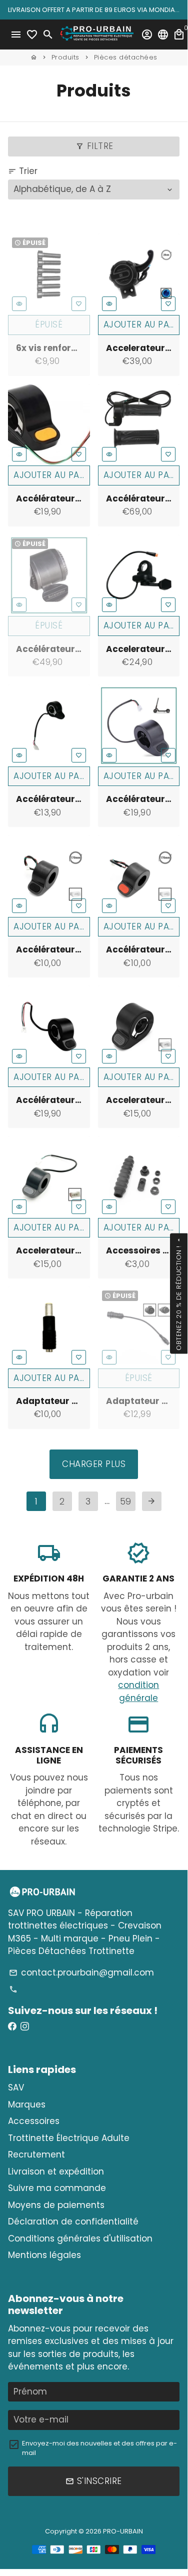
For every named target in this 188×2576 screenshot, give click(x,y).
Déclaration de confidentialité (73, 2221)
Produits (65, 57)
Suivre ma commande (57, 2188)
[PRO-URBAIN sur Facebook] (12, 2026)
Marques (27, 2104)
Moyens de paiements (56, 2205)
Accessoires (34, 2121)
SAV (16, 2087)
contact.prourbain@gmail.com (81, 1972)
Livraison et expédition (56, 2171)
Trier (23, 171)
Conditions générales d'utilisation (80, 2238)
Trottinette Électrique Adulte (69, 2138)
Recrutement (36, 2154)
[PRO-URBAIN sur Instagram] (25, 2026)
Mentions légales (44, 2255)
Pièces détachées (126, 57)
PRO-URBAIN (123, 2531)
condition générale (138, 1691)
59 (125, 1501)
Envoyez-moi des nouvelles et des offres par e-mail (99, 2448)
